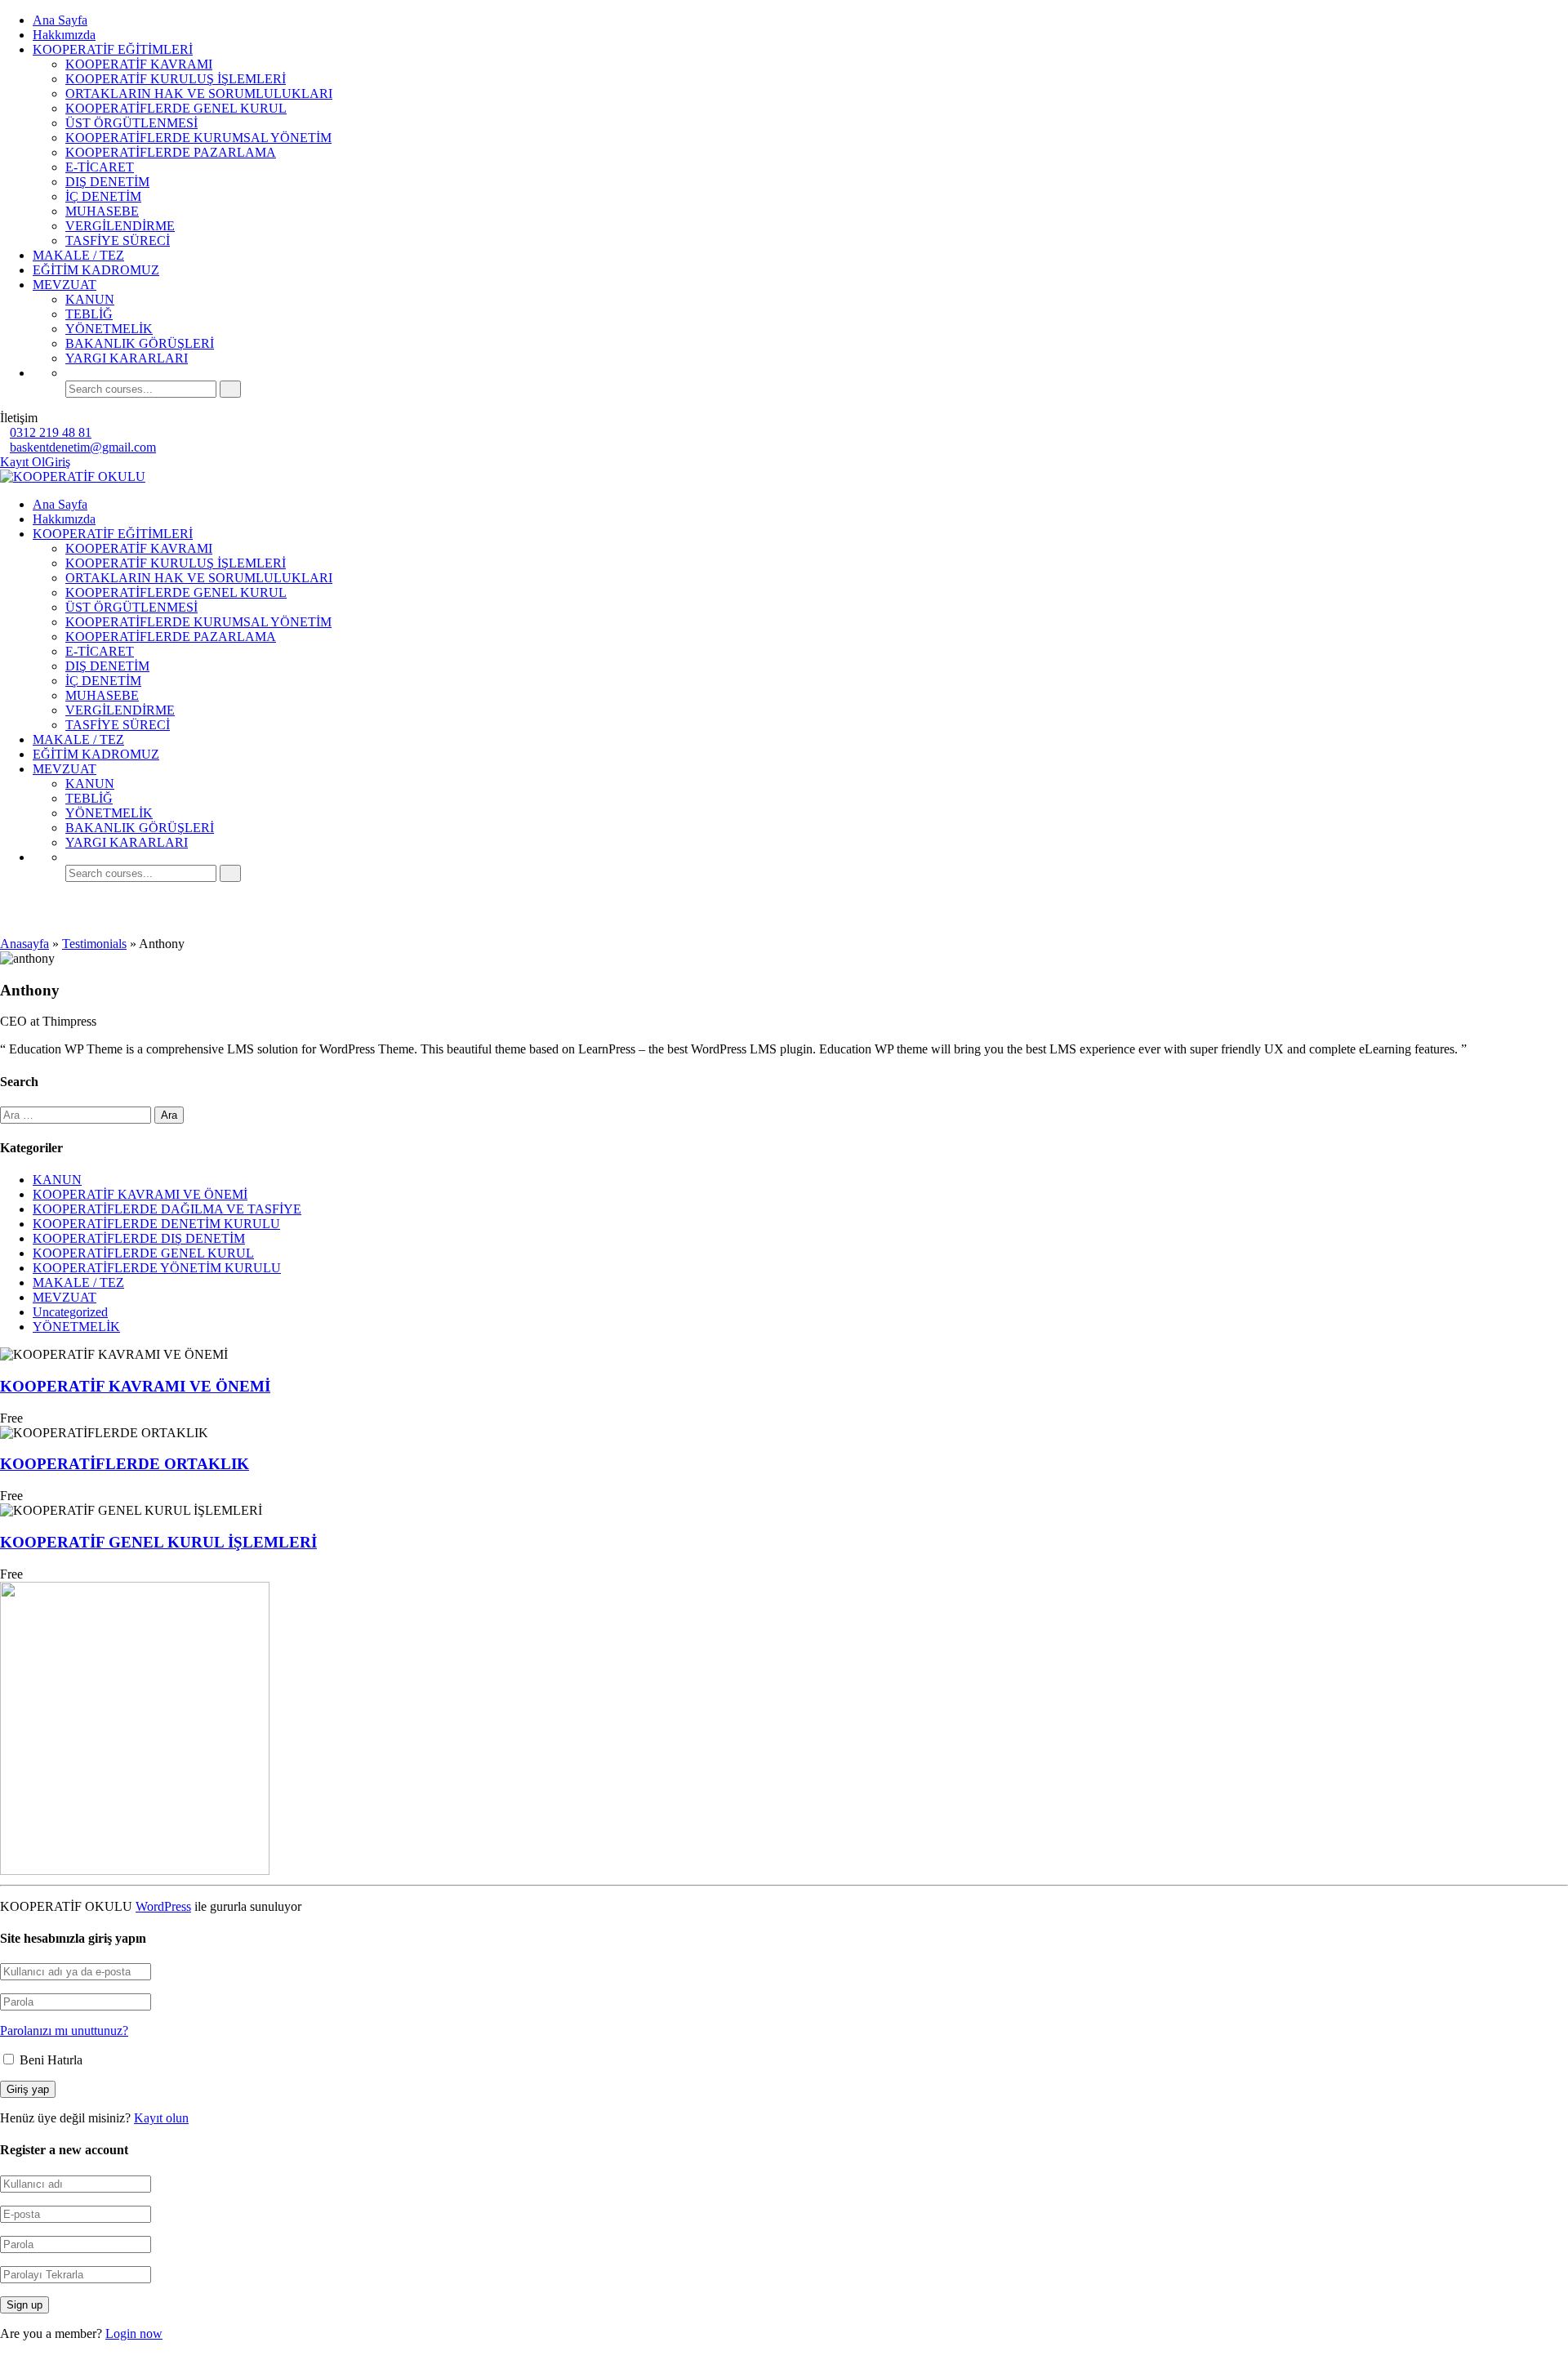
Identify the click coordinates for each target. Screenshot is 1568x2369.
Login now (134, 2333)
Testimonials (94, 944)
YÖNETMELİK (109, 329)
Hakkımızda (64, 35)
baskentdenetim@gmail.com (83, 447)
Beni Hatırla (49, 2060)
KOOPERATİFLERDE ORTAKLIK (125, 1464)
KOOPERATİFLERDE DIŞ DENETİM (139, 1238)
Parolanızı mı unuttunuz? (64, 2031)
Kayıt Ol (22, 462)
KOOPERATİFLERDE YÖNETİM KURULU (157, 1268)
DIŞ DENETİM (107, 182)
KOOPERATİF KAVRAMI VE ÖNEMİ (140, 1194)
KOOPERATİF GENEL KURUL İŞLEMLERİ (158, 1542)
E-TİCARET (100, 167)
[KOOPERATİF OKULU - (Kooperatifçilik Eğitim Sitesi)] (73, 476)
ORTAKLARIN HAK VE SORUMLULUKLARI (199, 94)
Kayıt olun (161, 2118)
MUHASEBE (102, 211)
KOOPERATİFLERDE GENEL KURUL (176, 108)
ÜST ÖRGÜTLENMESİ (131, 123)
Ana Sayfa (60, 20)
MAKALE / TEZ (78, 255)
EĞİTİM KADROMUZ (96, 270)
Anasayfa (24, 944)
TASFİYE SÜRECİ (118, 240)
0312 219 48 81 (51, 432)
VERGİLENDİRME (120, 226)
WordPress (163, 1906)
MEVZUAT (65, 285)
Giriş (58, 462)
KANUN (90, 299)
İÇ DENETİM (103, 196)
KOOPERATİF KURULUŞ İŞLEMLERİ (176, 79)
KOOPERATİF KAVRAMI (139, 64)
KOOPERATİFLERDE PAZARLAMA (171, 152)
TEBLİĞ (89, 314)
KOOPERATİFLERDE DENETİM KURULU (156, 1224)
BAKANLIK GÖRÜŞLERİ (140, 343)
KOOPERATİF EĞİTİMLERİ (113, 49)
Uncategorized (70, 1312)
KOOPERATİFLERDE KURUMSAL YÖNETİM (198, 138)
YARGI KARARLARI (127, 358)
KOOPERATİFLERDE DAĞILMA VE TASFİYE (167, 1209)
